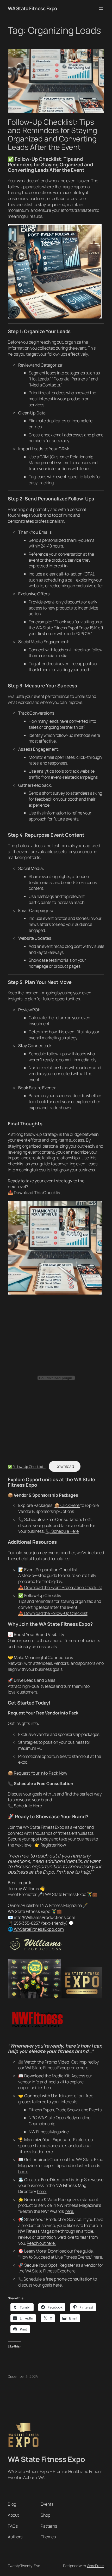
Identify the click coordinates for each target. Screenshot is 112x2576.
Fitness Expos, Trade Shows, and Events (65, 2110)
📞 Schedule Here (62, 1531)
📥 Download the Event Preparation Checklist (60, 1587)
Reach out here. (41, 2243)
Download (65, 1466)
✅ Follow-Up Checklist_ (27, 1467)
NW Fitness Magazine (49, 2132)
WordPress (95, 2566)
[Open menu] (101, 9)
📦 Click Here (67, 1505)
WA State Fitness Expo (32, 8)
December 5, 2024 (23, 2376)
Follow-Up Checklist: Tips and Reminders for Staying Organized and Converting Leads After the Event (52, 135)
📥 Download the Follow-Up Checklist (53, 1613)
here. (85, 2068)
